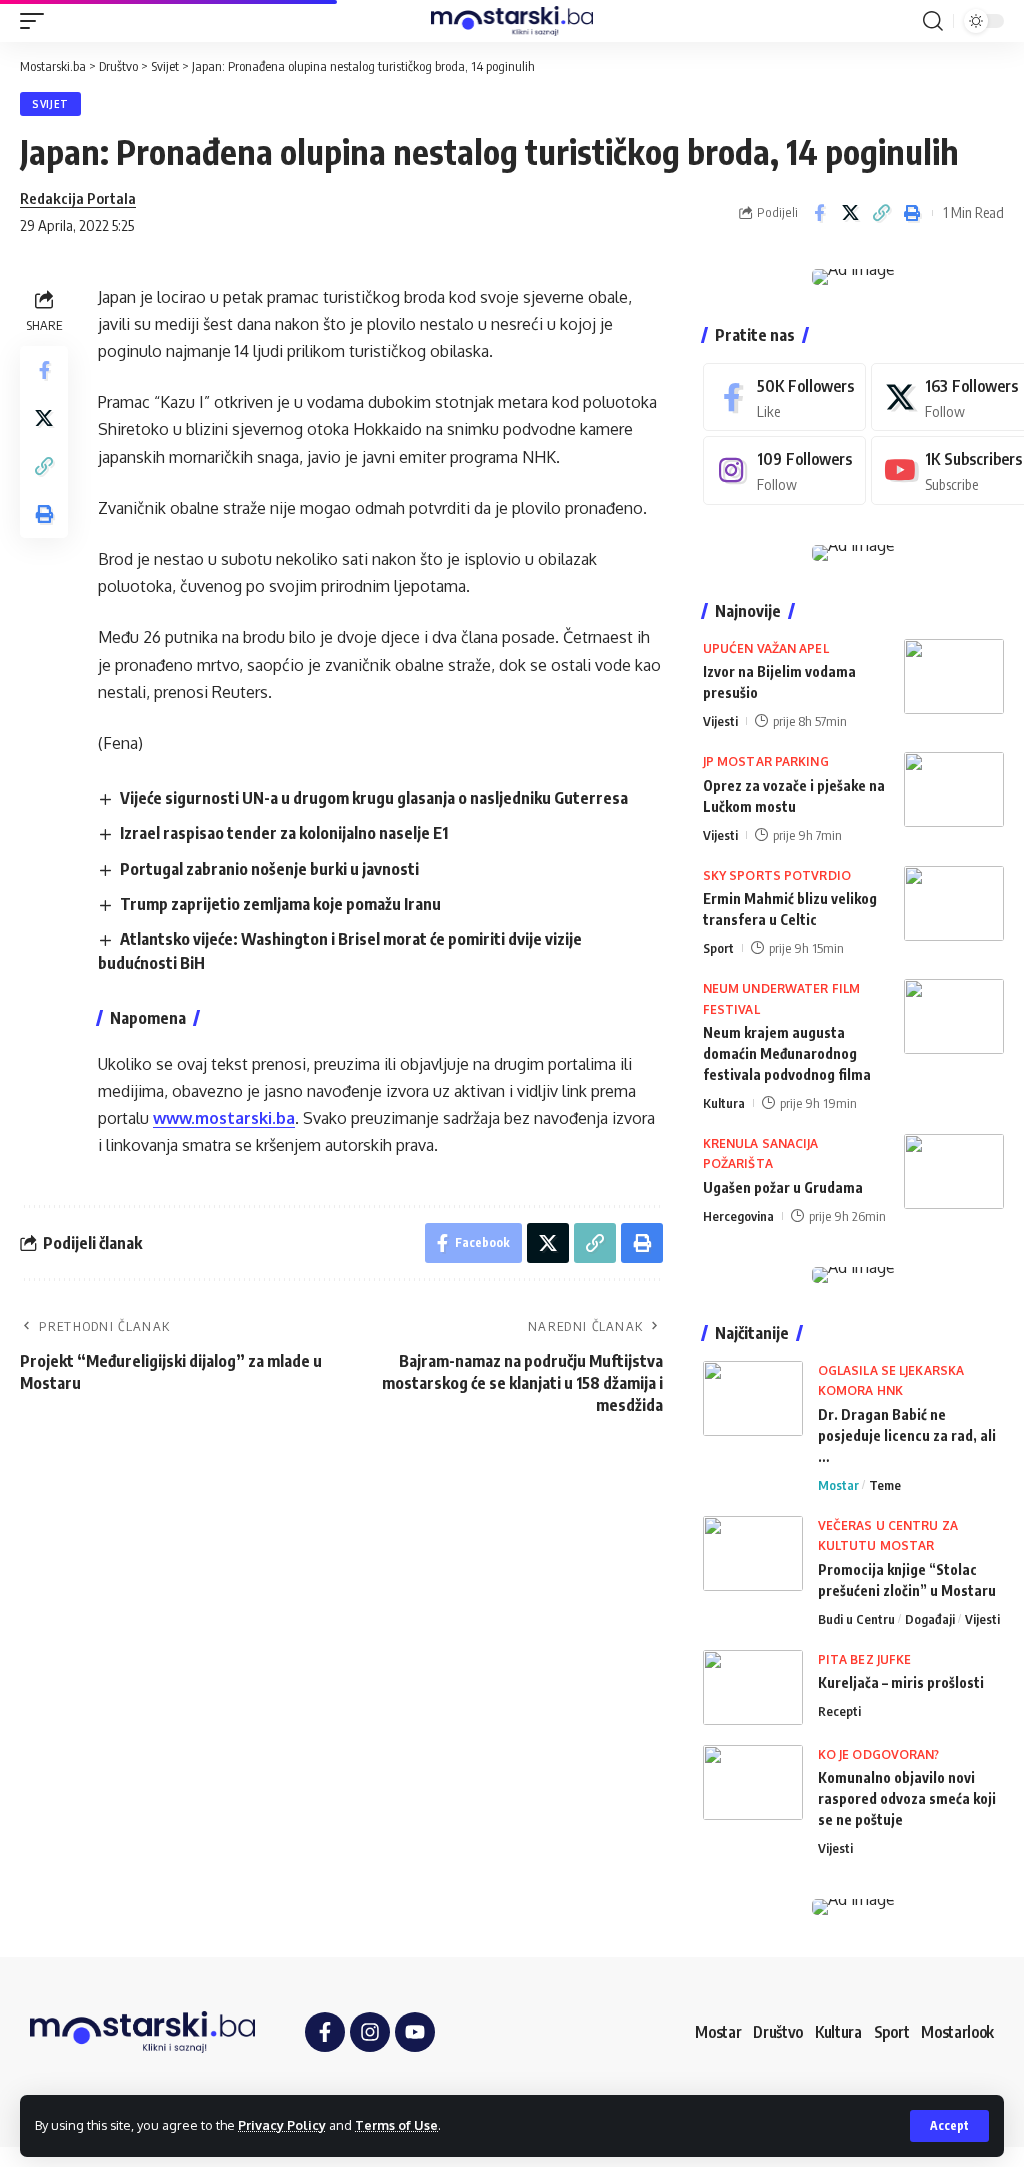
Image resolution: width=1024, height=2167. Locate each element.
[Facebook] (784, 397)
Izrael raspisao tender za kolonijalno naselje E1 (284, 833)
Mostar (838, 1485)
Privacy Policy (282, 2125)
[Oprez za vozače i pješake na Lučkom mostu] (954, 789)
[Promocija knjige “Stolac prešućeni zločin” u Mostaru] (753, 1553)
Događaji (930, 1619)
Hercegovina (738, 1216)
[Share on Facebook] (819, 213)
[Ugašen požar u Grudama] (954, 1171)
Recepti (839, 1711)
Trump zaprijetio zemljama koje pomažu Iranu (280, 904)
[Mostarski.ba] (512, 21)
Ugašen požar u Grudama (783, 1187)
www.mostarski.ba (224, 1118)
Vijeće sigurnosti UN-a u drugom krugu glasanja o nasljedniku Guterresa (374, 798)
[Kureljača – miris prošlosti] (753, 1687)
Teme (885, 1485)
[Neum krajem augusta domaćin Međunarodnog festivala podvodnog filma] (954, 1016)
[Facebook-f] (325, 2032)
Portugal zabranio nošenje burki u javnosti (269, 869)
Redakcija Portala (78, 198)
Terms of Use (396, 2125)
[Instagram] (784, 470)
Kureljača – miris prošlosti (901, 1682)
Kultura (724, 1103)
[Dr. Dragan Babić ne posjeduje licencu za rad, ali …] (753, 1398)
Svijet (50, 104)
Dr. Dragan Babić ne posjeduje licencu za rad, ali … (907, 1435)
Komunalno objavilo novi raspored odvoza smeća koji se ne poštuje (907, 1798)
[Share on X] (850, 213)
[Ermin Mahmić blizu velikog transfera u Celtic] (954, 903)
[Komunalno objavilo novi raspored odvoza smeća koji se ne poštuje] (753, 1782)
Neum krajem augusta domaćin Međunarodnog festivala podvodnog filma (787, 1053)
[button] (949, 2126)
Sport (718, 948)
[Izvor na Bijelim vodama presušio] (954, 676)
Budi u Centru (856, 1619)
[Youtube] (415, 2032)
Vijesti (720, 721)
